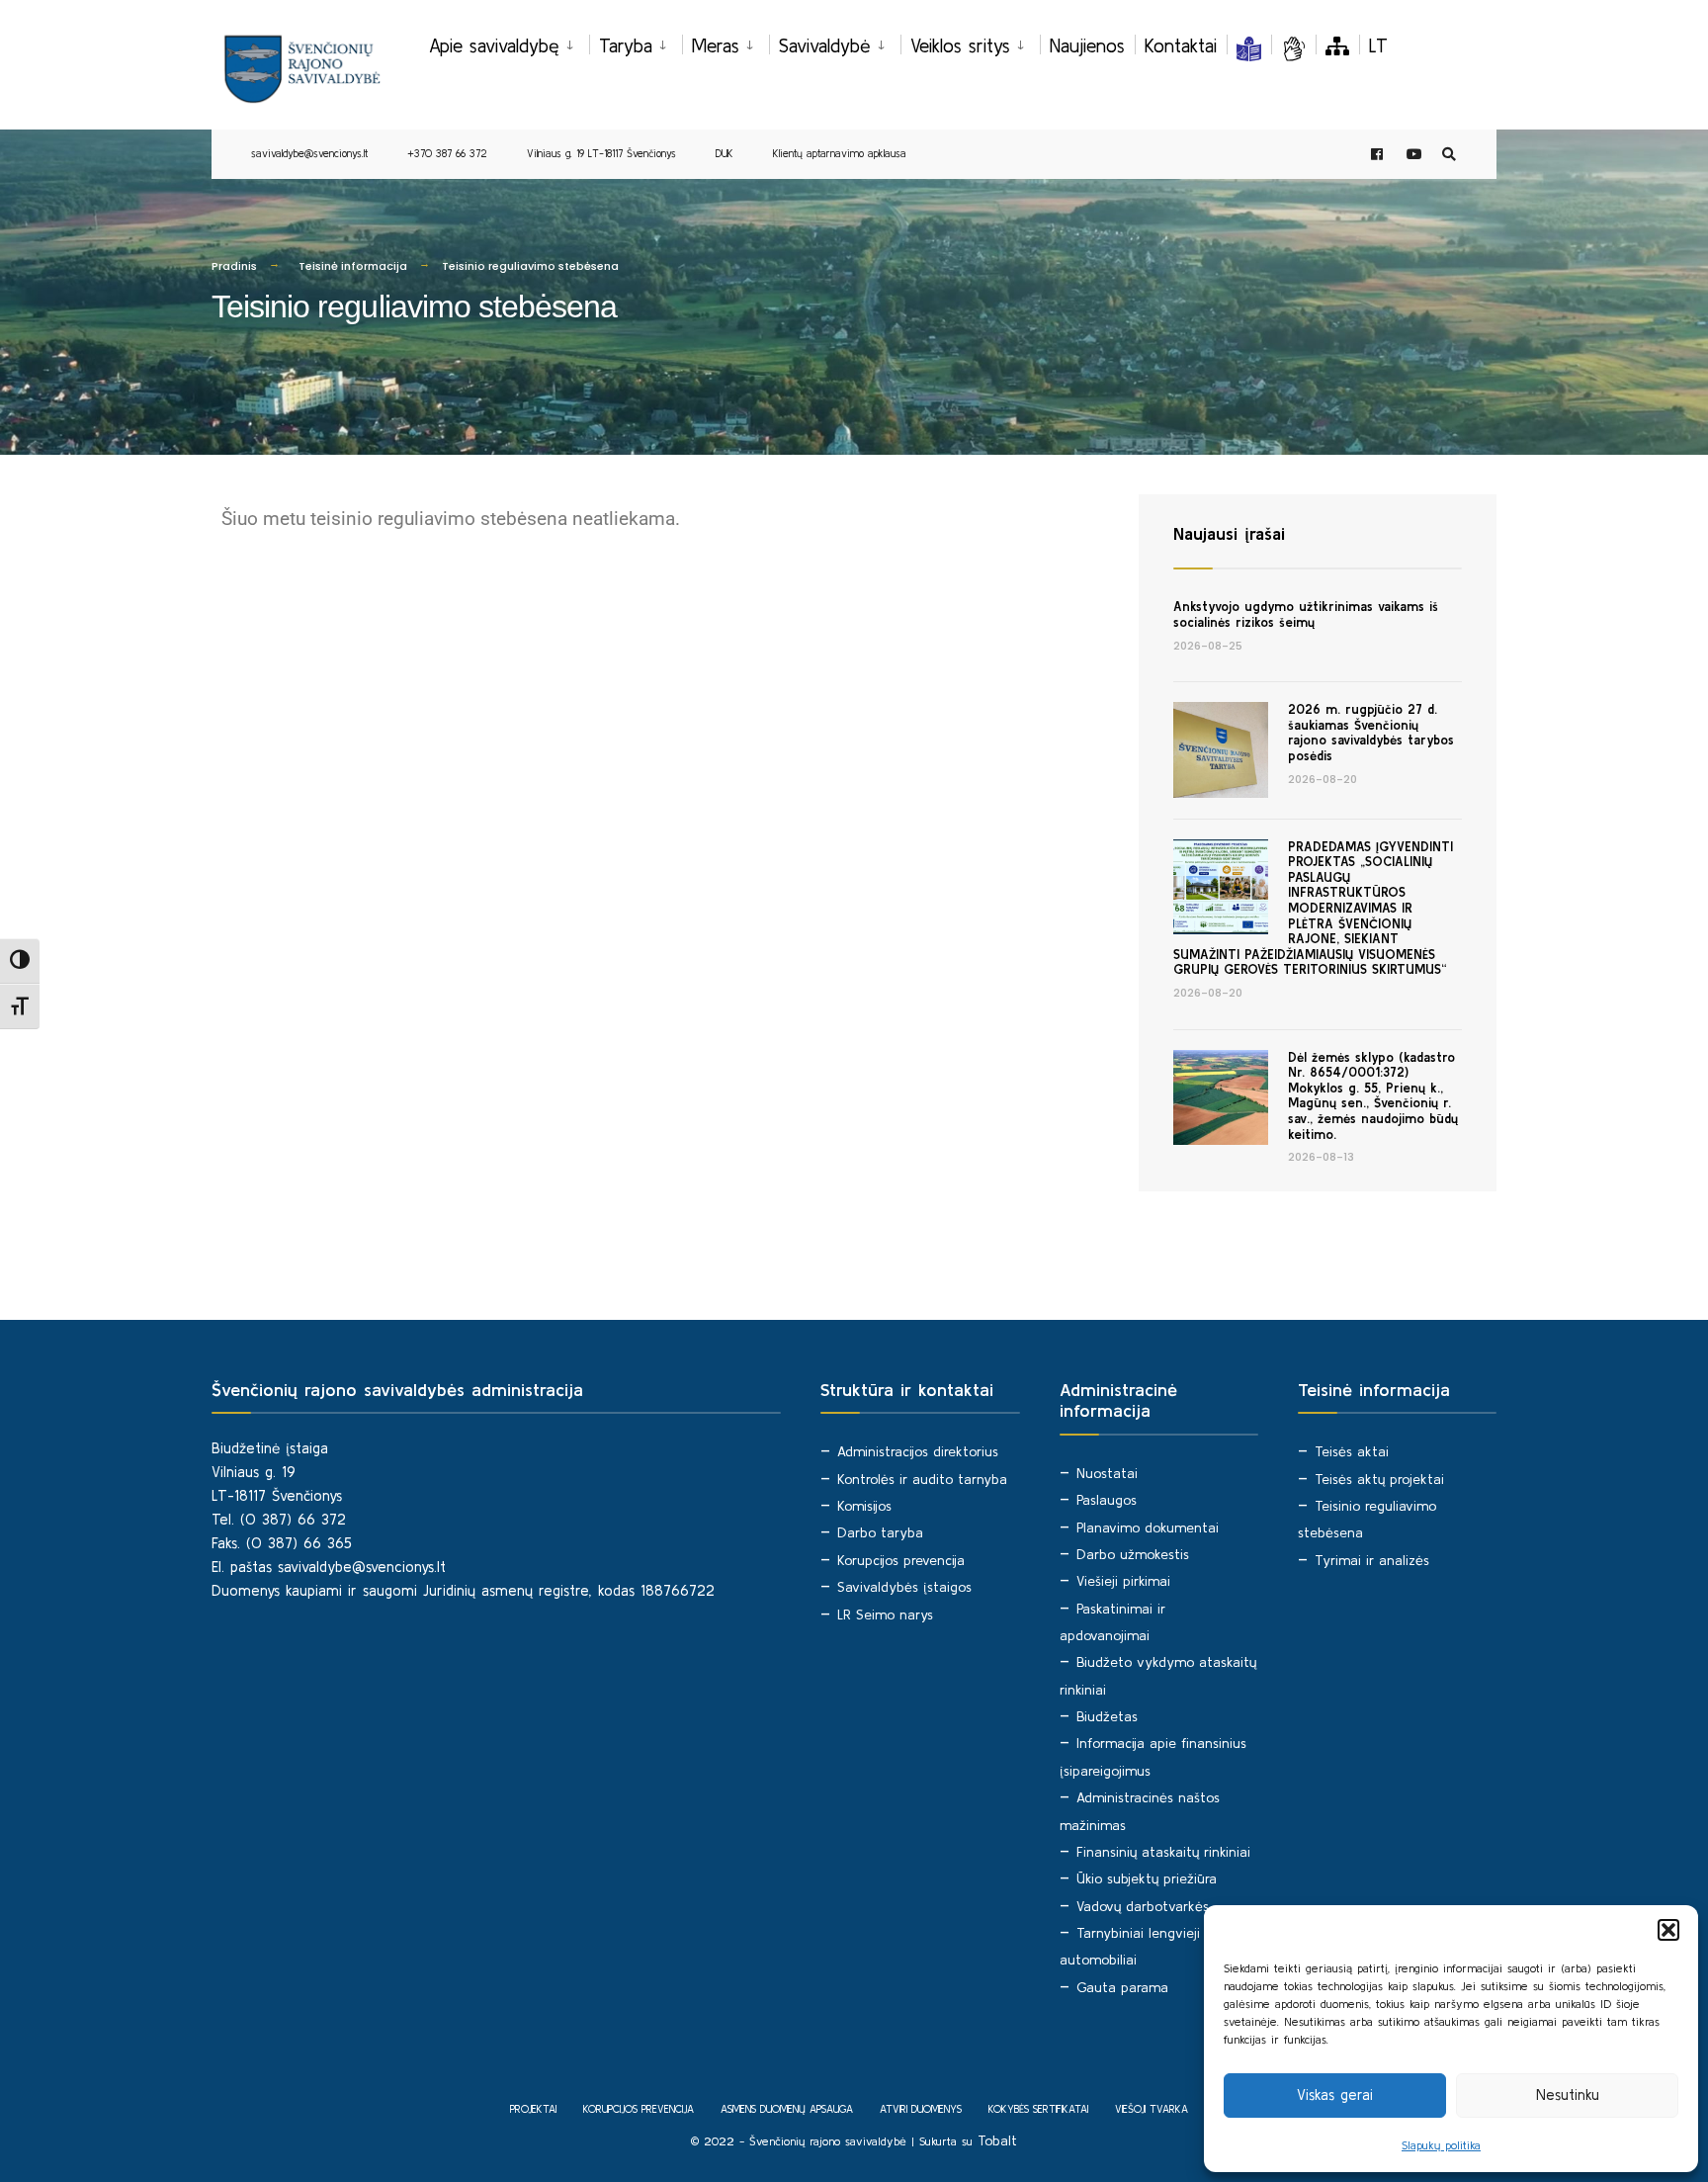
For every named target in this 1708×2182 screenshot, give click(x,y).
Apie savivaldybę (494, 45)
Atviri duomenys (921, 2109)
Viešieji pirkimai (1123, 1581)
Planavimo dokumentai (1148, 1527)
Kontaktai (1181, 45)
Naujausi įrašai (1229, 533)
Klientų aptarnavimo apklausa (840, 153)
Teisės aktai (1352, 1451)
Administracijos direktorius (918, 1451)
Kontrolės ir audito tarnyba (922, 1479)
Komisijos (864, 1506)
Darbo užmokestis (1133, 1554)
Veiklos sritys (960, 45)
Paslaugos (1107, 1500)
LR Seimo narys (885, 1615)
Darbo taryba (880, 1532)
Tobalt (997, 2140)
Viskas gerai (1335, 2095)
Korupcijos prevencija (901, 1560)
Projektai (533, 2109)
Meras (716, 45)
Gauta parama (1122, 1987)
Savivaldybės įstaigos (904, 1587)
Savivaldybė (825, 45)
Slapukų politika (1441, 2145)
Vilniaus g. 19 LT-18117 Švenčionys (601, 153)
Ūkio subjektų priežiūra (1147, 1878)
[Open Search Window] (1449, 155)
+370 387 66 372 (447, 153)
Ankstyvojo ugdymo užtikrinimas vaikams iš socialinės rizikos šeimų (1306, 614)
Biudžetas (1107, 1716)
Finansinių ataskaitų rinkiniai (1163, 1852)
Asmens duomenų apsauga (787, 2109)
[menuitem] (509, 43)
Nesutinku (1568, 2095)
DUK (725, 153)
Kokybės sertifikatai (1038, 2109)
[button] (1668, 1930)
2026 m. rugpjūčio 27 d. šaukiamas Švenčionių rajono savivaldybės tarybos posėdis (1371, 733)
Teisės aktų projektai (1379, 1479)
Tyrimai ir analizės (1372, 1560)
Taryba (626, 45)
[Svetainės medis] (1337, 45)
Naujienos (1087, 45)
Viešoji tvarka (1152, 2109)
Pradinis (234, 266)
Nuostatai (1107, 1473)
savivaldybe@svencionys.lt (309, 153)
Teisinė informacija (353, 266)
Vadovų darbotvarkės (1143, 1906)
